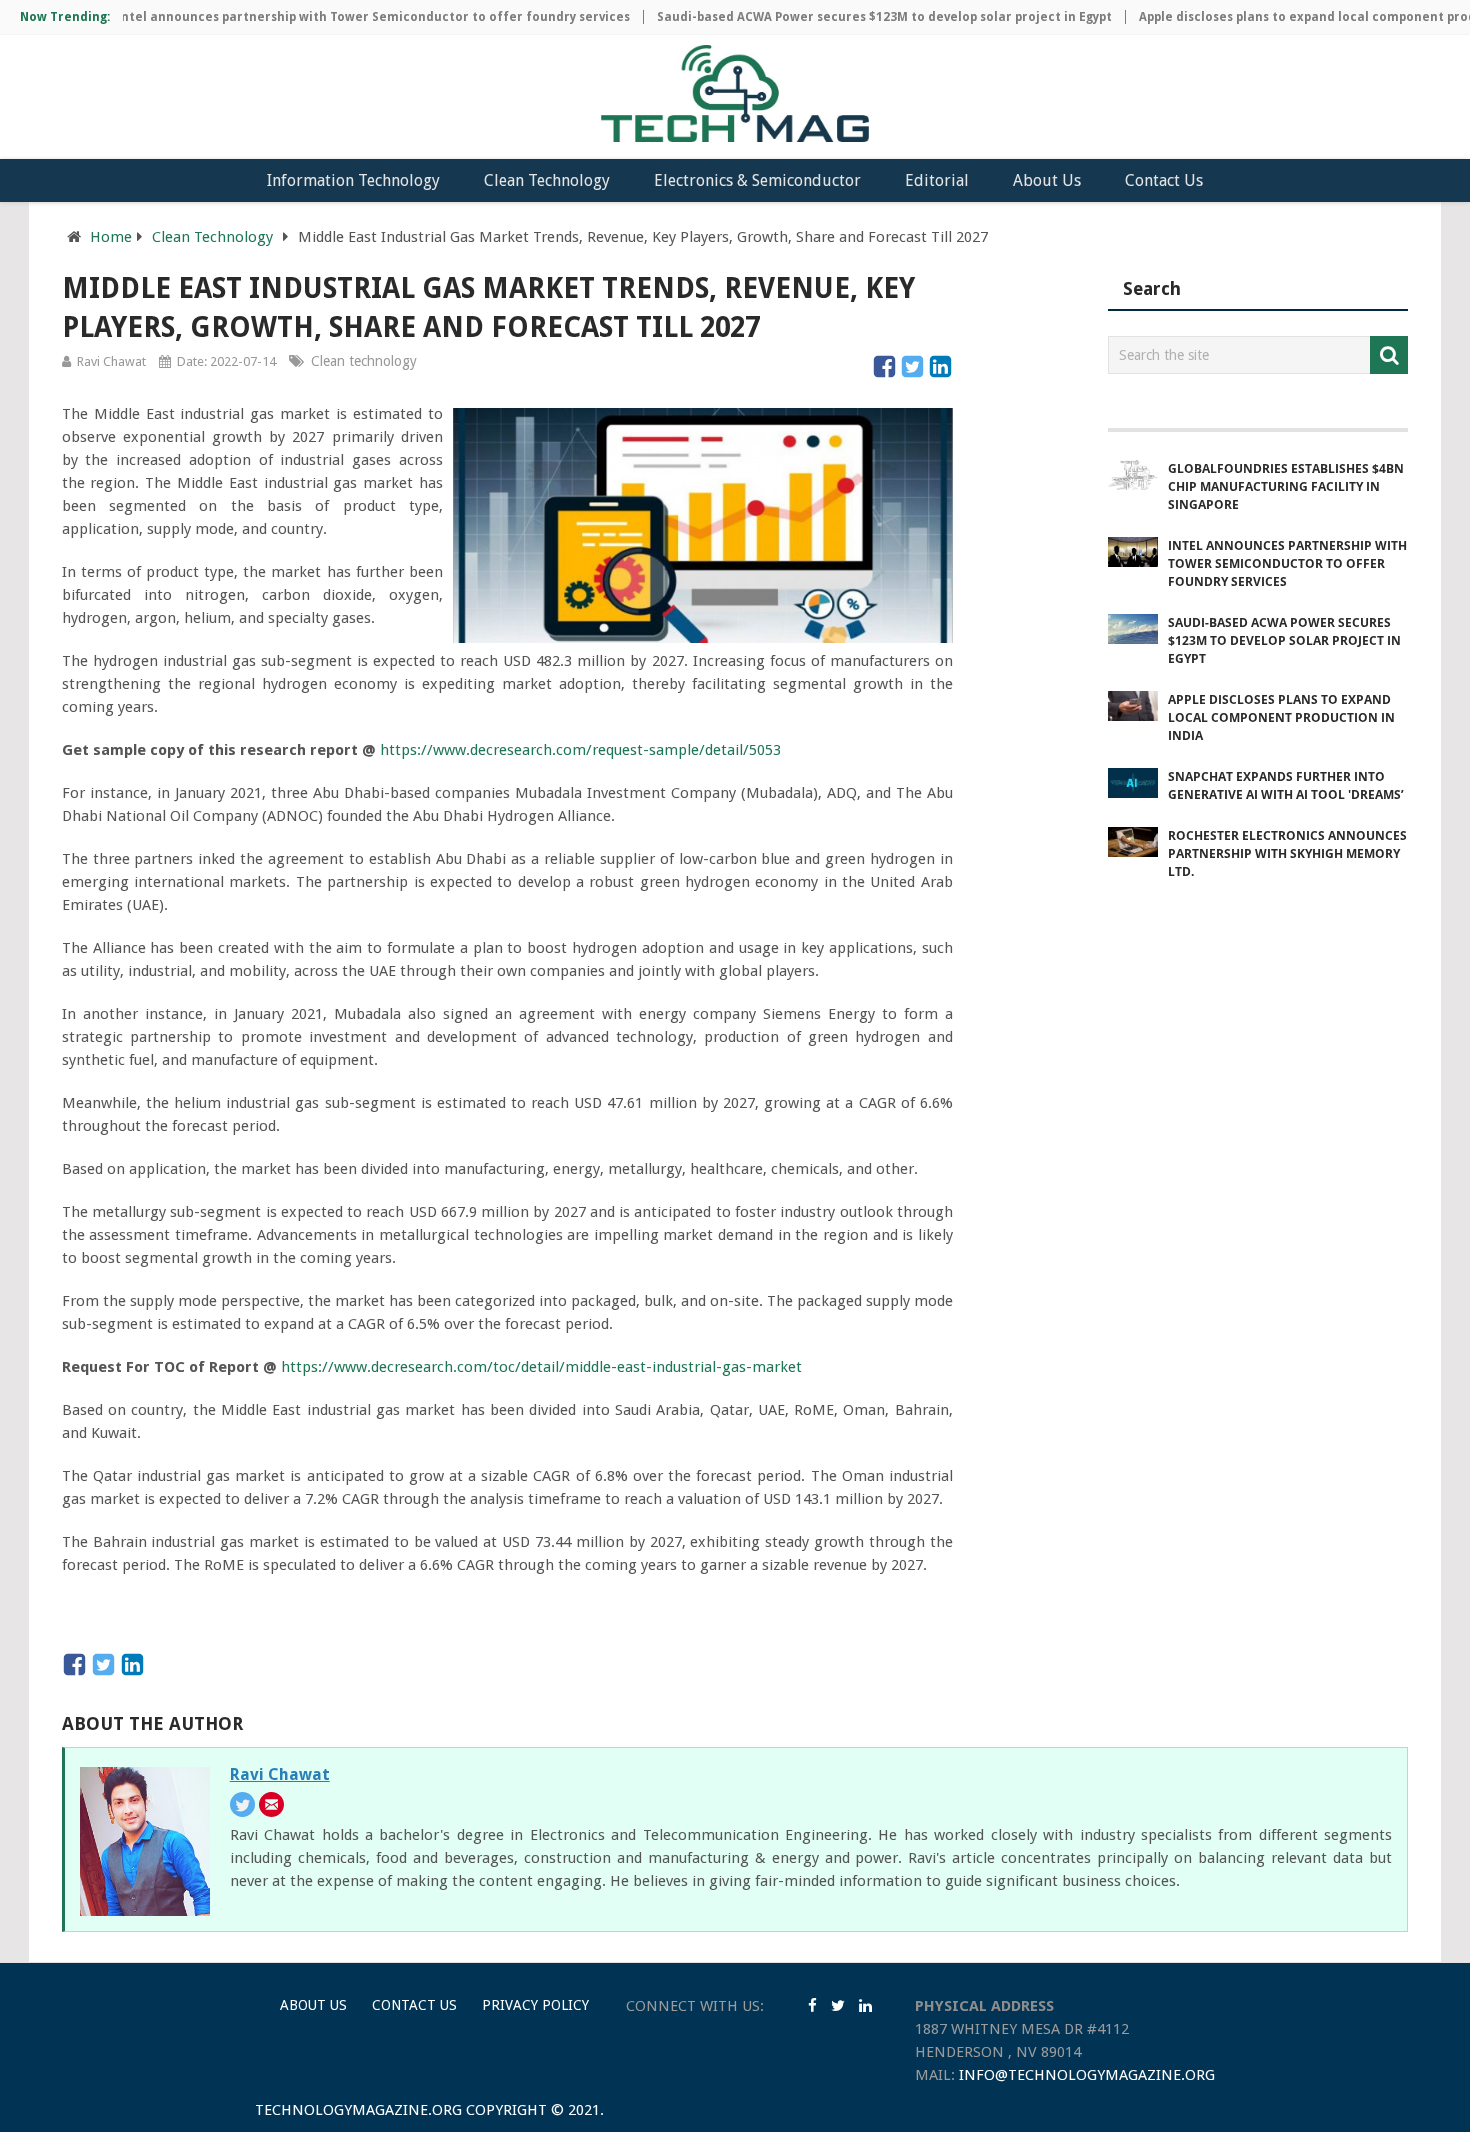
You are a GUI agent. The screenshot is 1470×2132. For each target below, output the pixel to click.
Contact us (414, 2005)
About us (313, 2005)
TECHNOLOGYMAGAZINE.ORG (358, 2110)
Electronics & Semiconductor (757, 180)
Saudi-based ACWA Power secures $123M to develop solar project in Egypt (843, 17)
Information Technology (353, 180)
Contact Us (1164, 180)
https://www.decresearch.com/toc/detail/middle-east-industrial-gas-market (541, 1367)
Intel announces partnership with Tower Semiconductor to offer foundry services (331, 17)
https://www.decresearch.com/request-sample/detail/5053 (580, 750)
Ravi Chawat (111, 361)
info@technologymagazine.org (1087, 2075)
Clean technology (364, 361)
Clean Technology (547, 180)
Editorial (937, 180)
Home (111, 237)
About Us (1047, 180)
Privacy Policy (535, 2005)
